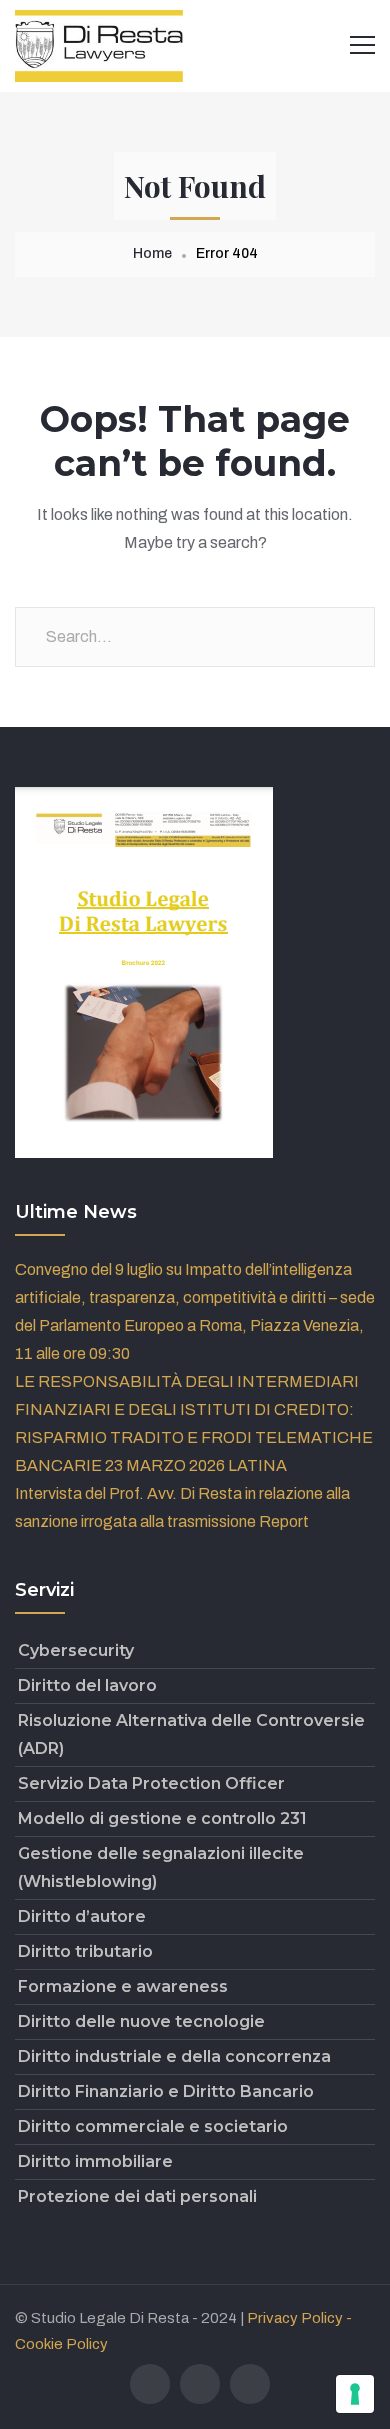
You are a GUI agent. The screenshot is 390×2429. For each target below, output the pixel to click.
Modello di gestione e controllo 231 (162, 1818)
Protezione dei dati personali (137, 2196)
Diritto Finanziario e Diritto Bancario (166, 2091)
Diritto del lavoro (87, 1685)
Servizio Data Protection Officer (151, 1783)
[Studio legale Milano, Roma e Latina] (99, 44)
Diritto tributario (85, 1951)
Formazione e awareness (123, 1986)
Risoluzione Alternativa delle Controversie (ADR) (191, 1734)
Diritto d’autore (82, 1916)
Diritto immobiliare (95, 2161)
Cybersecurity (76, 1650)
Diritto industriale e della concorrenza (174, 2056)
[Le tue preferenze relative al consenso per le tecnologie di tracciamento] (355, 2394)
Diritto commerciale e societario (153, 2126)
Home (152, 253)
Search (345, 637)
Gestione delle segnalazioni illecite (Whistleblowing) (161, 1867)
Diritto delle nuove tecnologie (141, 2021)
